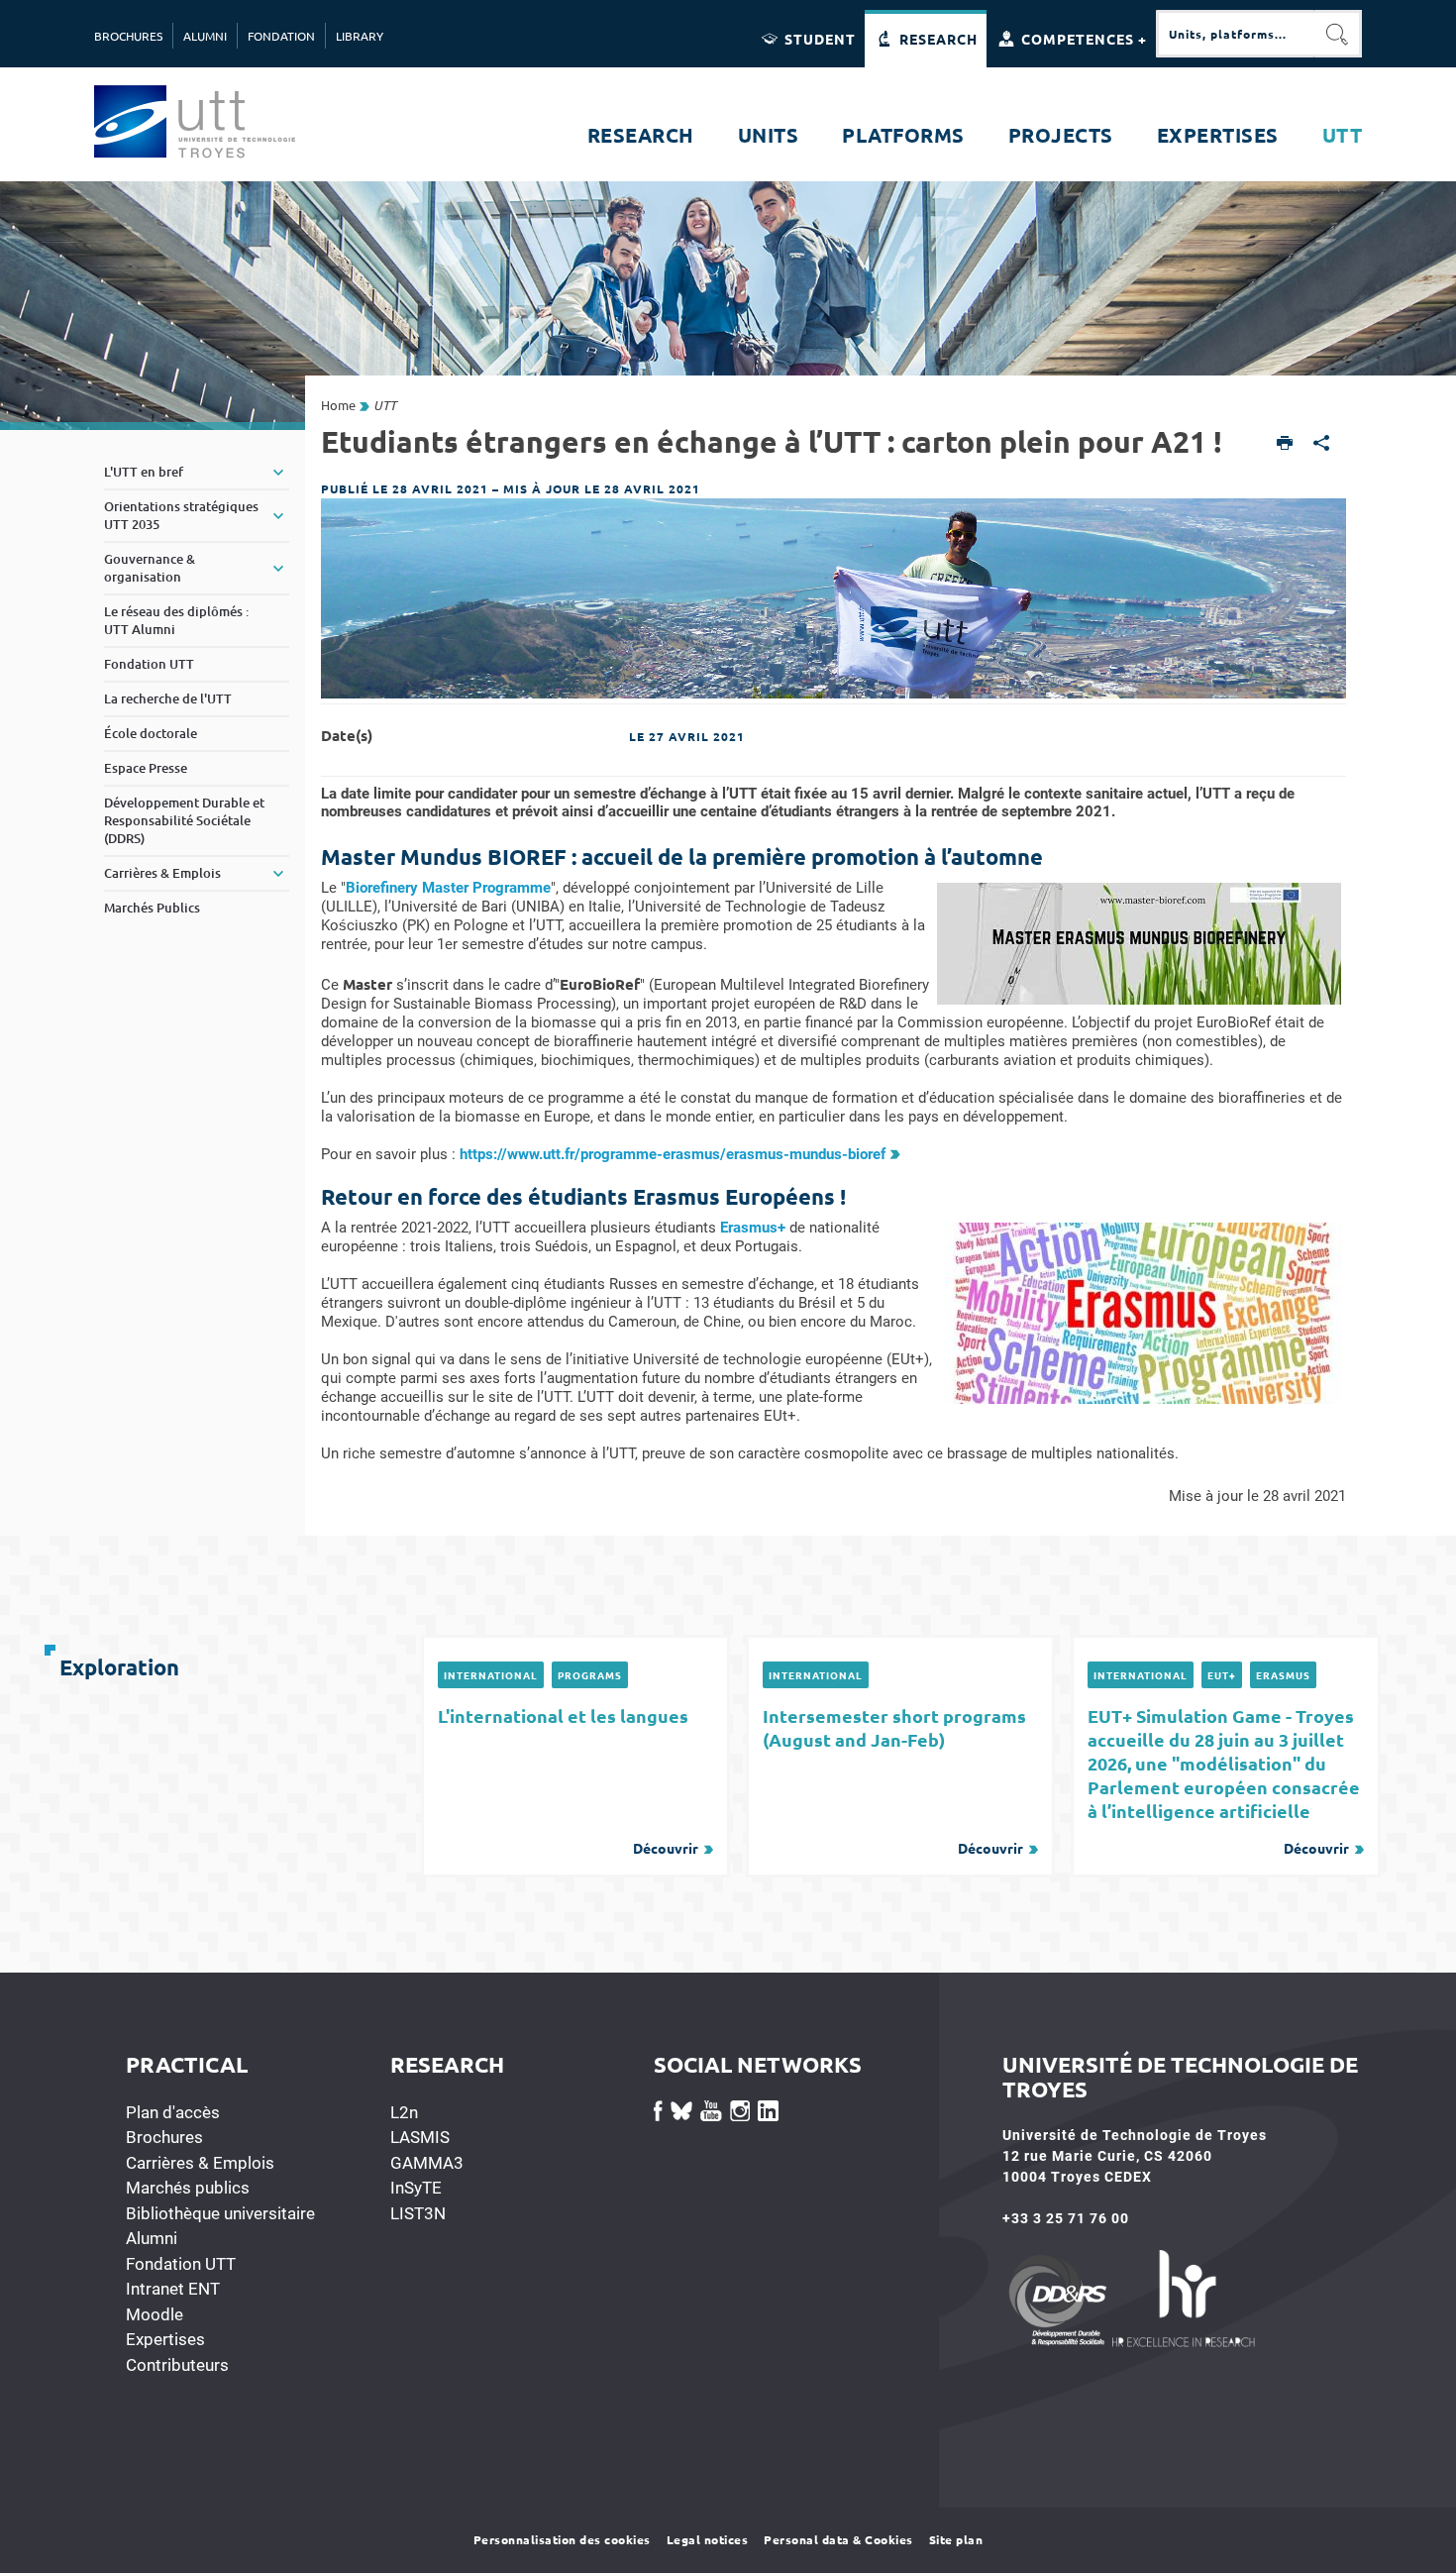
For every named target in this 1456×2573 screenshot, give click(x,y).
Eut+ (1222, 1675)
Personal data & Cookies (838, 2539)
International (491, 1675)
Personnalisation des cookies (562, 2539)
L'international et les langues (568, 1780)
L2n (404, 2112)
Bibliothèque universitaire (220, 2213)
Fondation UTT (181, 2264)
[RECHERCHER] (1338, 34)
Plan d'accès (173, 2112)
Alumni (152, 2238)
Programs (590, 1675)
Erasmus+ (753, 1228)
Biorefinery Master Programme (448, 888)
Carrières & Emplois (200, 2163)
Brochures (164, 2137)
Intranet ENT (173, 2289)
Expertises (165, 2339)
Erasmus (1283, 1675)
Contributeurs (177, 2365)
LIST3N (418, 2213)
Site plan (956, 2539)
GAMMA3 (427, 2163)
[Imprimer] (1285, 444)
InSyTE (416, 2188)
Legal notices (708, 2539)
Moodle (155, 2314)
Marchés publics (188, 2188)
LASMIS (420, 2137)
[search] (1235, 34)
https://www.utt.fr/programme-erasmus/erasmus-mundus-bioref (673, 1154)
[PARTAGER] (1322, 444)
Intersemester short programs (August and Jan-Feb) (894, 1780)
